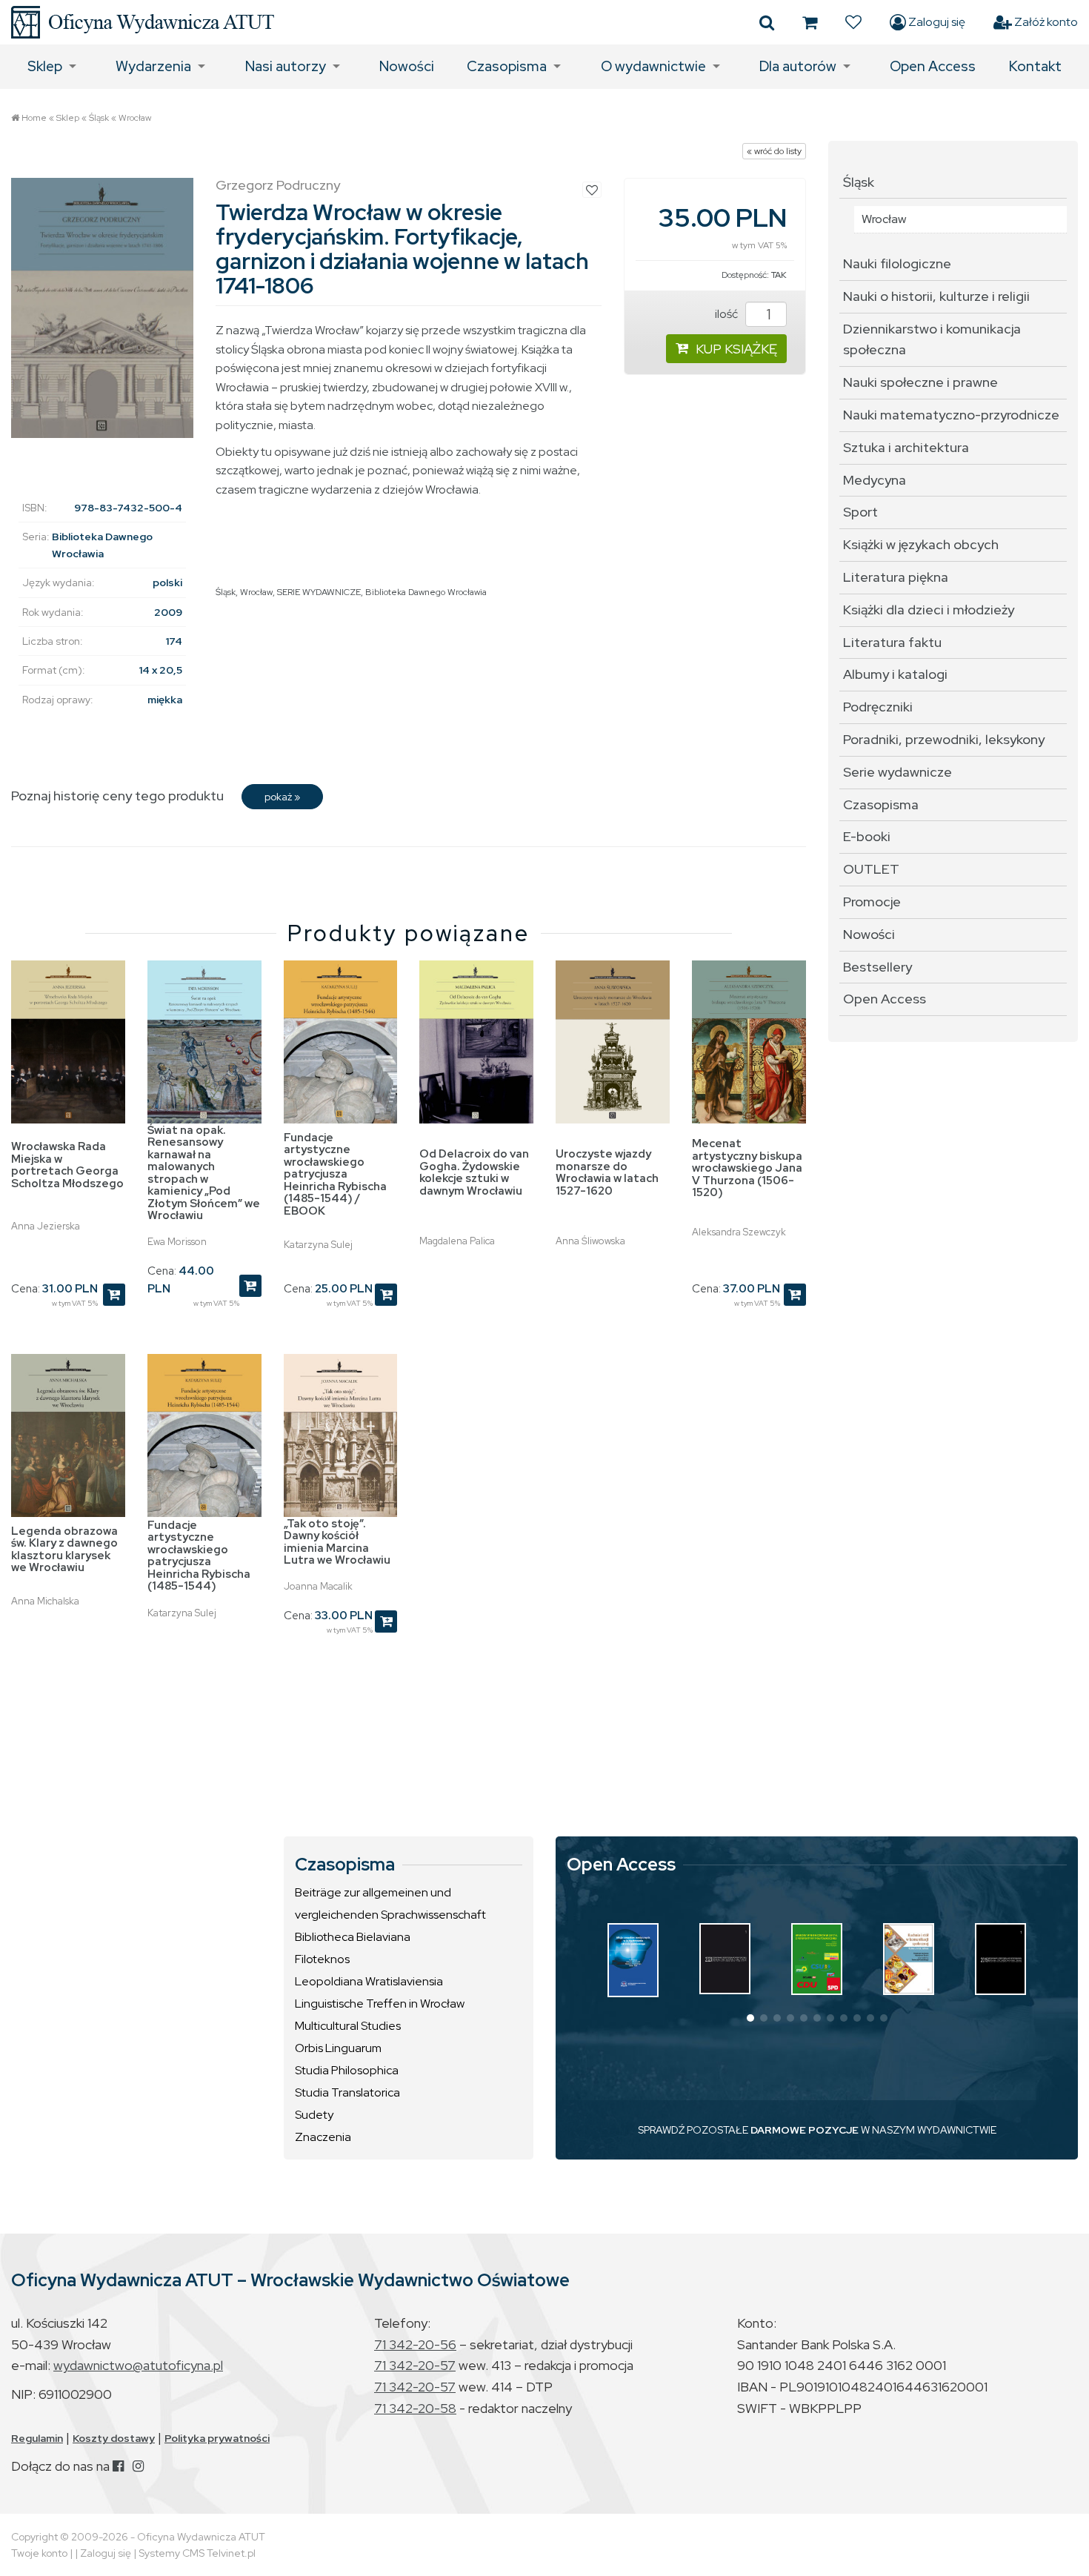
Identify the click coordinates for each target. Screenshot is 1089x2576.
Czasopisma (507, 66)
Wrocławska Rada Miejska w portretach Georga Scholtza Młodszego (67, 1165)
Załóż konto (1045, 22)
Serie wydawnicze (897, 772)
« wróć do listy (774, 151)
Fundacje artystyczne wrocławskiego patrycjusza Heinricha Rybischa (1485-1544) (199, 1556)
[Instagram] (138, 2466)
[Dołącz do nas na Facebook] (118, 2466)
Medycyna (875, 480)
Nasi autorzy (286, 66)
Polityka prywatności (217, 2438)
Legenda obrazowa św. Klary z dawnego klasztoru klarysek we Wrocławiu (64, 1550)
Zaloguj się (936, 22)
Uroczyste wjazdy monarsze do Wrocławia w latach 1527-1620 (607, 1172)
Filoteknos (322, 1959)
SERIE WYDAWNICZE (319, 592)
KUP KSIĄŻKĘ (736, 349)
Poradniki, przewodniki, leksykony (944, 739)
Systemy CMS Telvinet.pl (197, 2553)
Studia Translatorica (347, 2092)
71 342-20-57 (415, 2365)
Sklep (45, 66)
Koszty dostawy (114, 2438)
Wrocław (135, 118)
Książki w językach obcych (921, 544)
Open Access (933, 66)
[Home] (143, 22)
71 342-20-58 (415, 2408)
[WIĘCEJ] (633, 1960)
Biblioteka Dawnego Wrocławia (426, 592)
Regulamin (37, 2438)
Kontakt (1035, 66)
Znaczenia (323, 2137)
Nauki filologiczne (897, 263)
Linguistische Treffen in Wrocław (380, 2004)
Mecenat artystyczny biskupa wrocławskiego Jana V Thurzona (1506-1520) (747, 1168)
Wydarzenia (153, 66)
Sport (860, 512)
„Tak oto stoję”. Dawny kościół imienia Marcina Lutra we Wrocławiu (337, 1542)
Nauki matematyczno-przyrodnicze (951, 415)
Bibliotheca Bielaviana (353, 1937)
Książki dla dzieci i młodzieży (929, 610)
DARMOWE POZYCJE (805, 2130)
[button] (750, 2018)
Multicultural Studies (348, 2026)
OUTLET (871, 869)
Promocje (872, 902)
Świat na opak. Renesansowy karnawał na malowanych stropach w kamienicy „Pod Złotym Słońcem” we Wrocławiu (204, 1173)
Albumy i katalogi (895, 674)
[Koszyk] (810, 22)
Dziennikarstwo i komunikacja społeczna (932, 339)
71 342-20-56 (415, 2344)
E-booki (867, 836)
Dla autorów (798, 66)
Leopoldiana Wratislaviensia (369, 1981)
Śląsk (99, 118)
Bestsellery (877, 967)
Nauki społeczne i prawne (920, 382)
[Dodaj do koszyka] (114, 1295)
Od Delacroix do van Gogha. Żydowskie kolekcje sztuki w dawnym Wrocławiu (474, 1172)
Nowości (407, 66)
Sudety (314, 2115)
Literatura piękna (896, 577)
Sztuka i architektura (906, 447)
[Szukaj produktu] (767, 22)
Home (34, 118)
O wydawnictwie (653, 66)
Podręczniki (878, 707)
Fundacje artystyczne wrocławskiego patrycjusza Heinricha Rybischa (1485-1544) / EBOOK (335, 1174)
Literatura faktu (892, 642)
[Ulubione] (853, 22)
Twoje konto (39, 2553)
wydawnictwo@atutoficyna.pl (138, 2365)
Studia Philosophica (347, 2070)
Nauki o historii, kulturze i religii (936, 296)
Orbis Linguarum (338, 2048)
